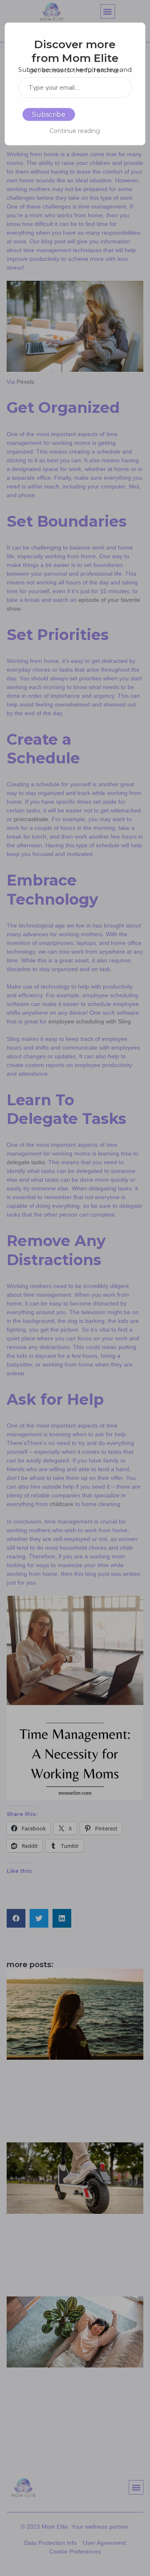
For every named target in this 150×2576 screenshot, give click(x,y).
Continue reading (75, 131)
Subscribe (49, 114)
